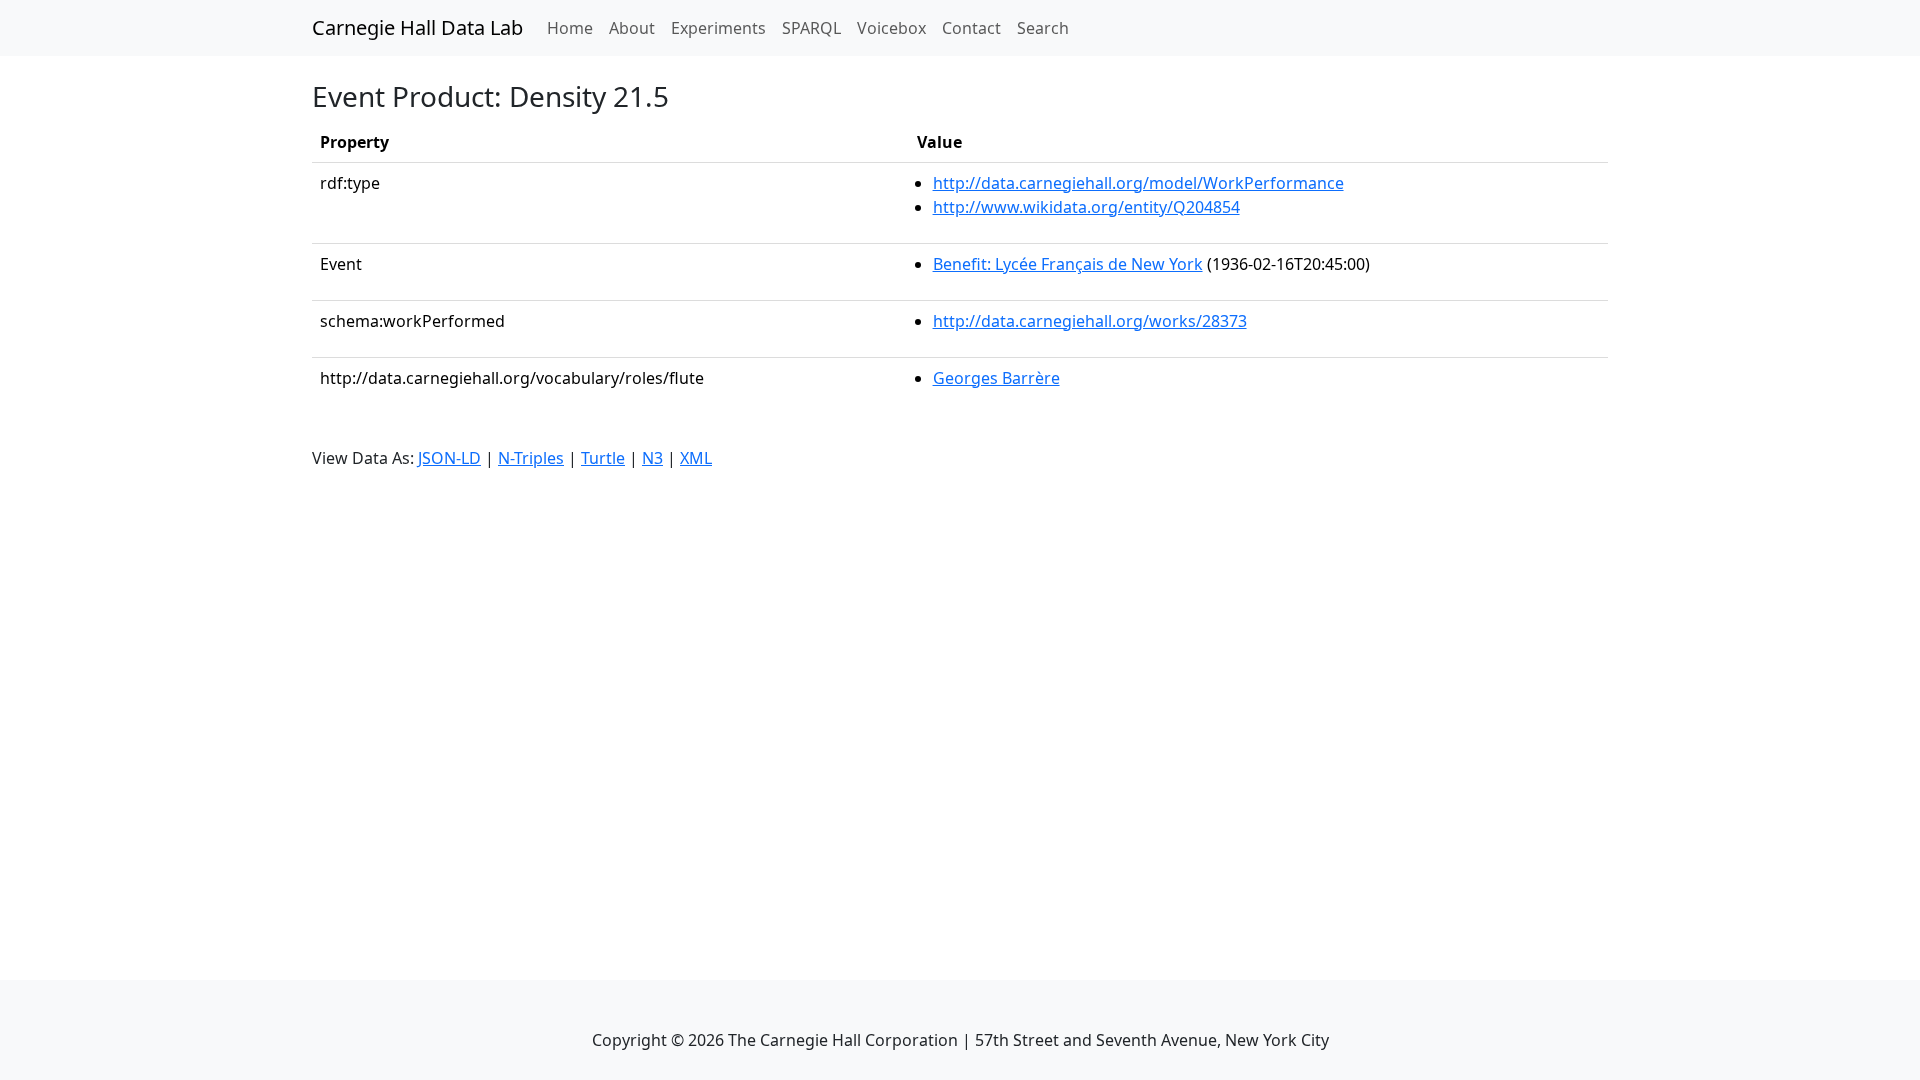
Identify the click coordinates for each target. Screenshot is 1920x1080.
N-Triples (531, 458)
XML (696, 458)
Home (574, 27)
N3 (652, 458)
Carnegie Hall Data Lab (417, 27)
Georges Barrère (996, 378)
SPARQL (811, 28)
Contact (971, 28)
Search (1043, 28)
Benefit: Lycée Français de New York (1068, 264)
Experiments (718, 28)
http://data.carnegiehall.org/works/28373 (1090, 321)
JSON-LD (449, 458)
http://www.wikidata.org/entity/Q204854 (1086, 207)
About (632, 28)
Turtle (603, 458)
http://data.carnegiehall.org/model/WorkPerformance (1138, 183)
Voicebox (891, 28)
